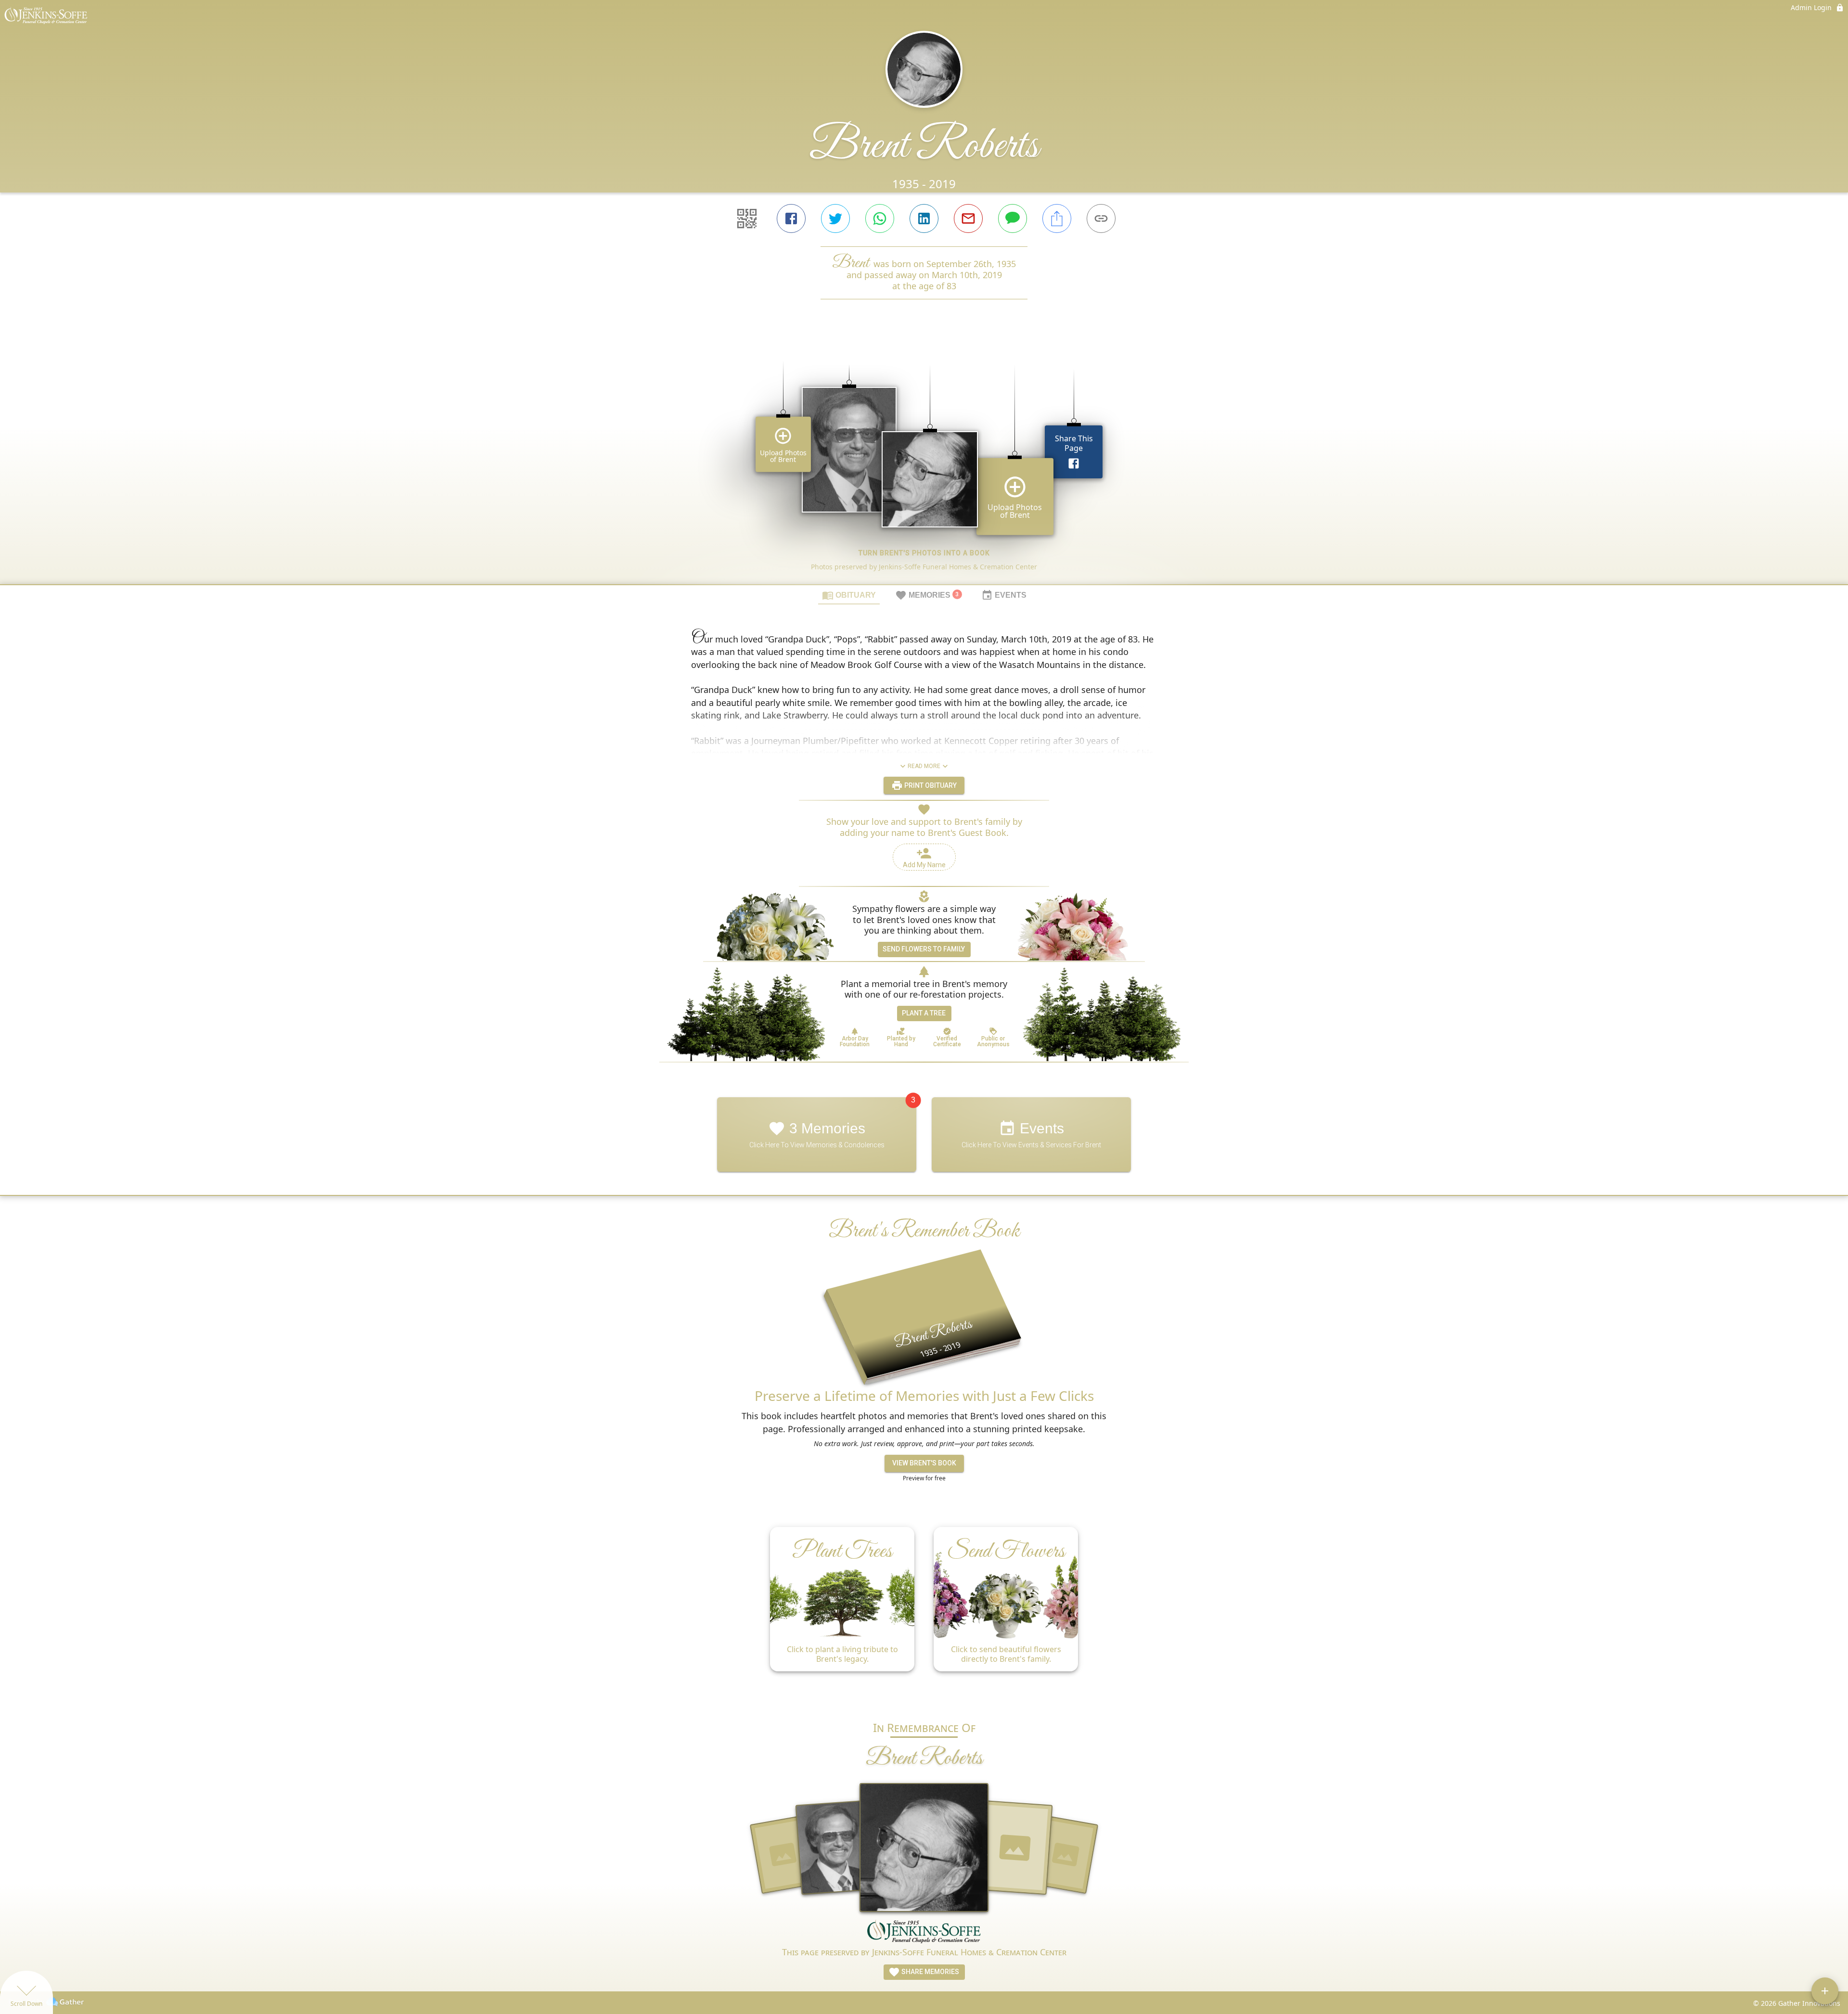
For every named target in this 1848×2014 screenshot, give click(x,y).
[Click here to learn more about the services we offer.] (924, 1933)
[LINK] (1101, 218)
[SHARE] (1057, 218)
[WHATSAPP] (880, 218)
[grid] (924, 458)
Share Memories (930, 1972)
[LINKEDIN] (924, 218)
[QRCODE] (747, 218)
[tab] (849, 595)
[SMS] (1013, 218)
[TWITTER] (835, 218)
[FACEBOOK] (791, 218)
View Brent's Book (924, 1463)
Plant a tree (924, 1013)
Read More (924, 766)
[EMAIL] (968, 218)
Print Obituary (930, 785)
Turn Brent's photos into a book (924, 553)
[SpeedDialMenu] (1825, 1991)
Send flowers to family (924, 949)
